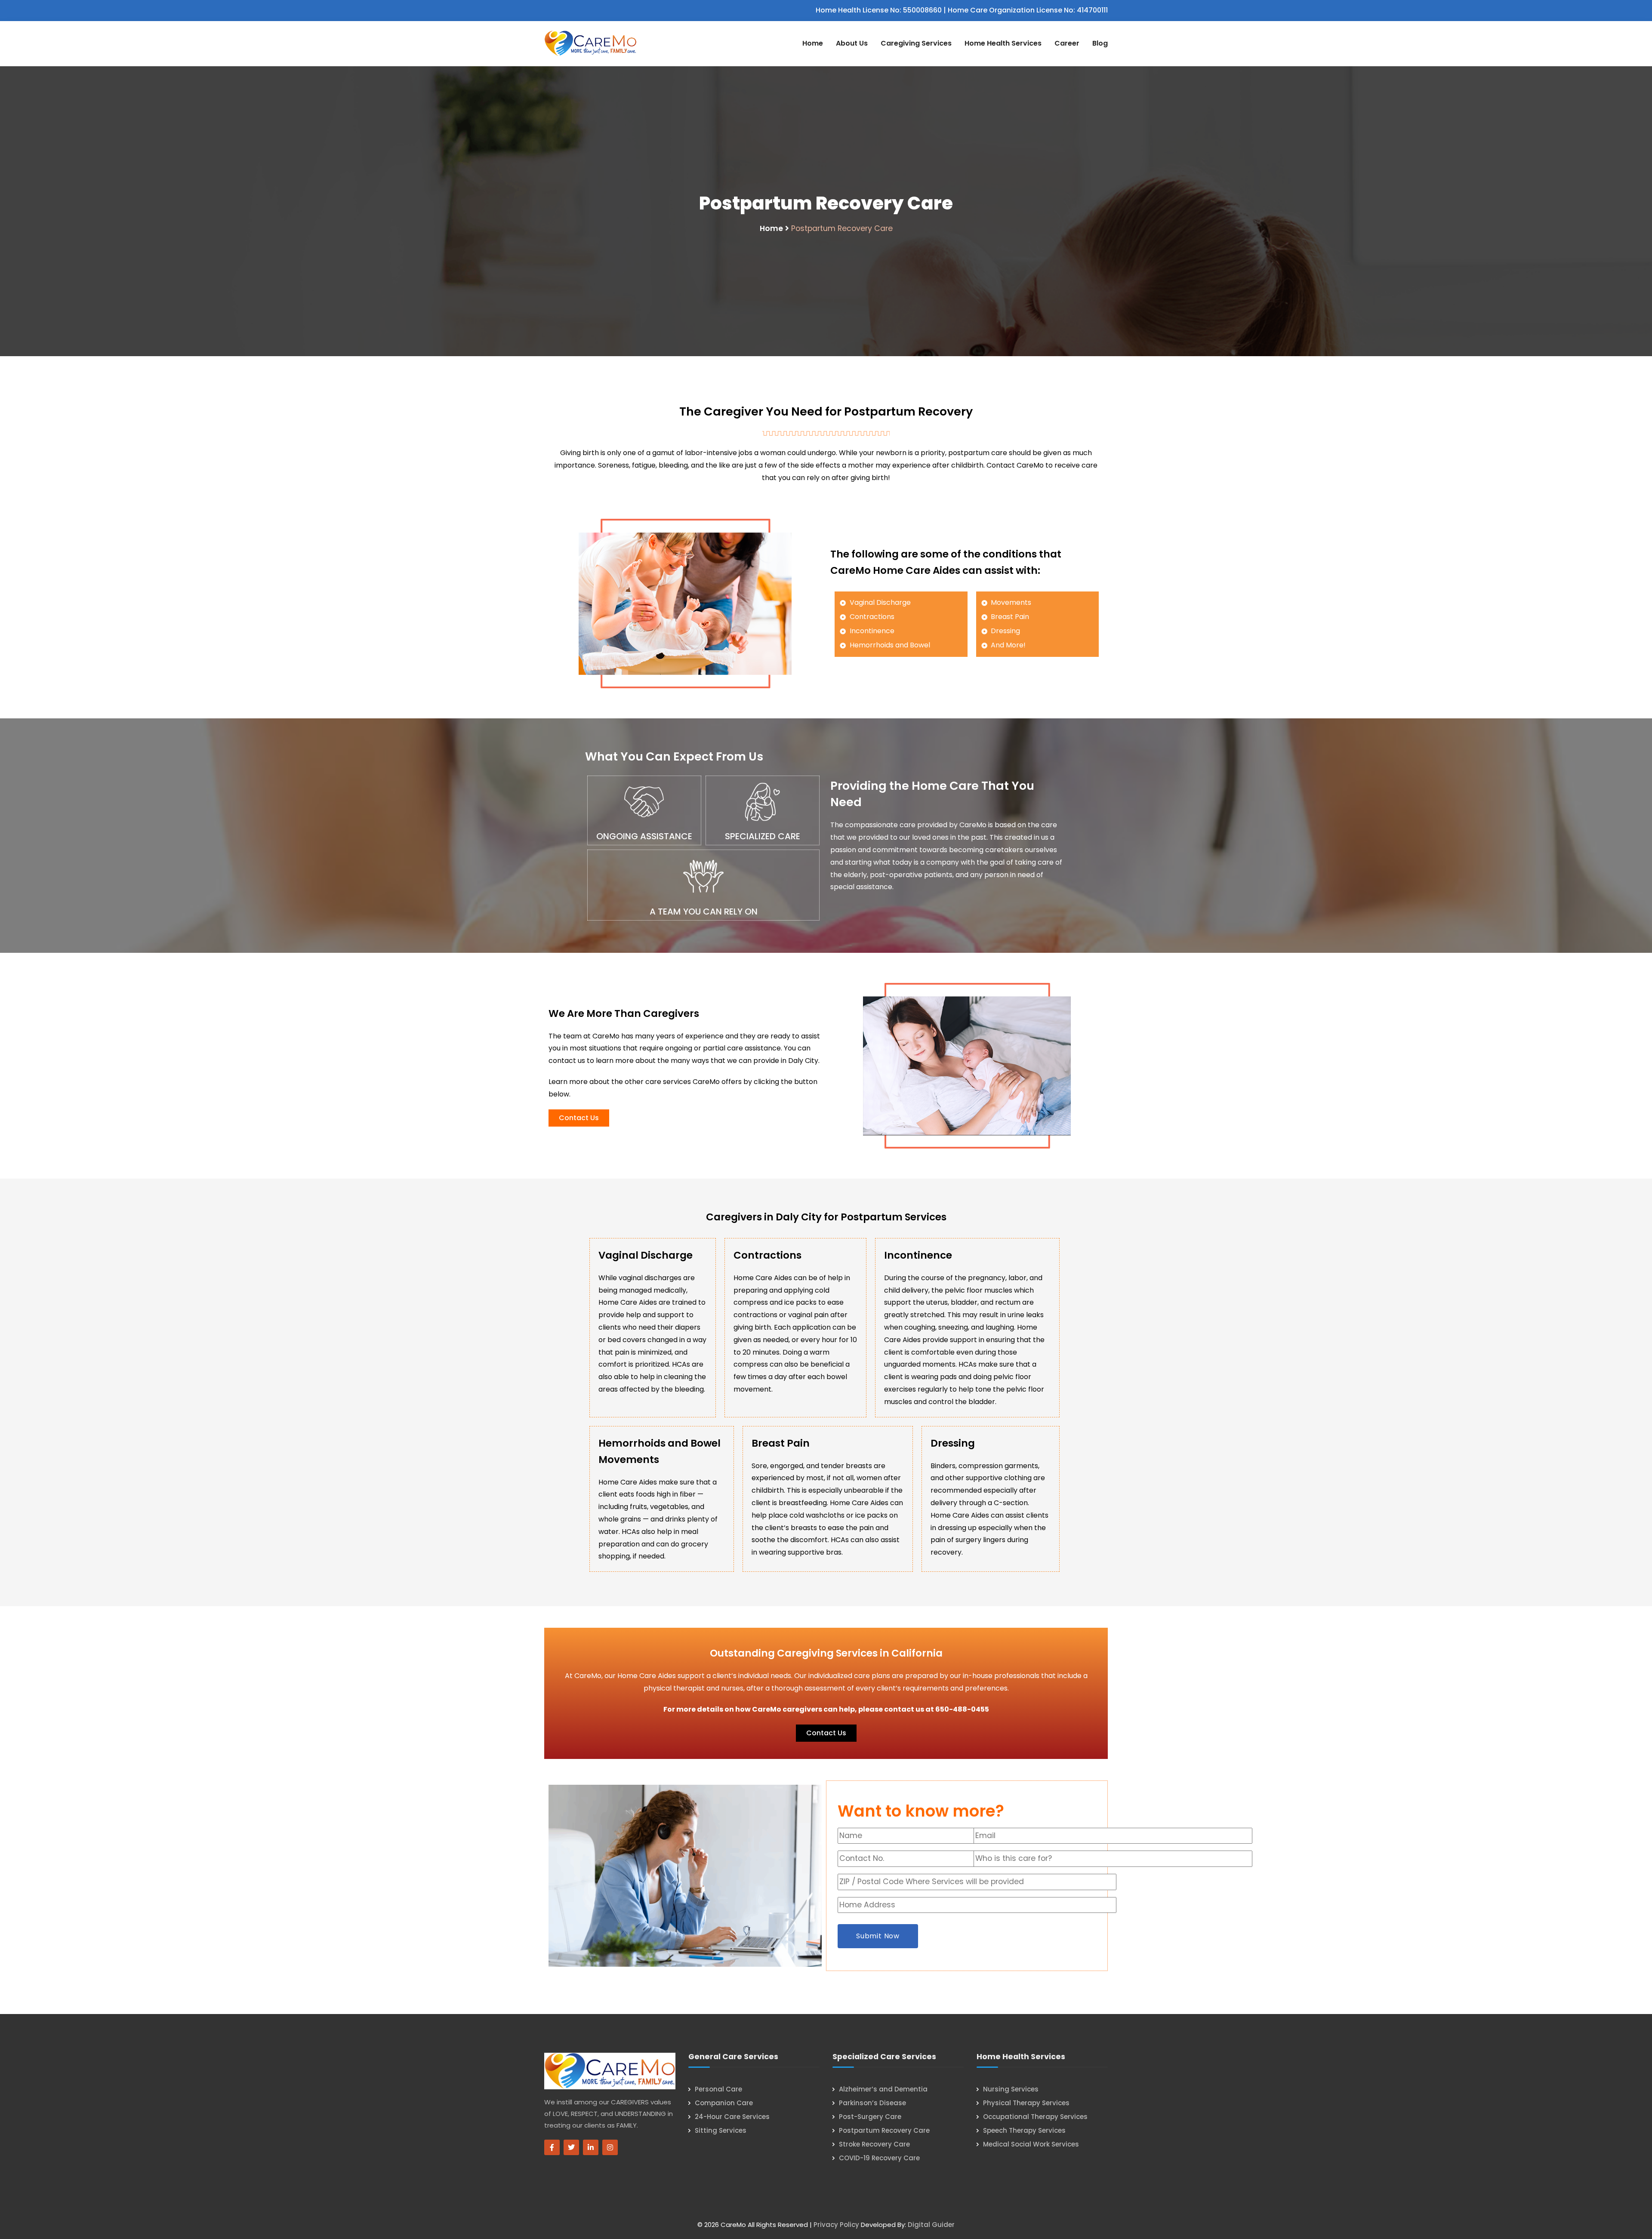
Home (813, 43)
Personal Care (718, 2089)
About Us (852, 43)
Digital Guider (931, 2225)
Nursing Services (1011, 2089)
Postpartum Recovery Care (884, 2130)
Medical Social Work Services (1031, 2144)
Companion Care (724, 2103)
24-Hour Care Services (732, 2117)
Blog (1100, 43)
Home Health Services (1003, 43)
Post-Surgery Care (870, 2117)
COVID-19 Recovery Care (879, 2158)
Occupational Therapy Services (1035, 2117)
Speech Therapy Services (1024, 2130)
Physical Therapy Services (1026, 2103)
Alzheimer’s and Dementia (883, 2089)
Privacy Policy (836, 2225)
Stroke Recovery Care (874, 2144)
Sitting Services (721, 2130)
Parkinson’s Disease (872, 2103)
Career (1067, 43)
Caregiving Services (916, 43)
